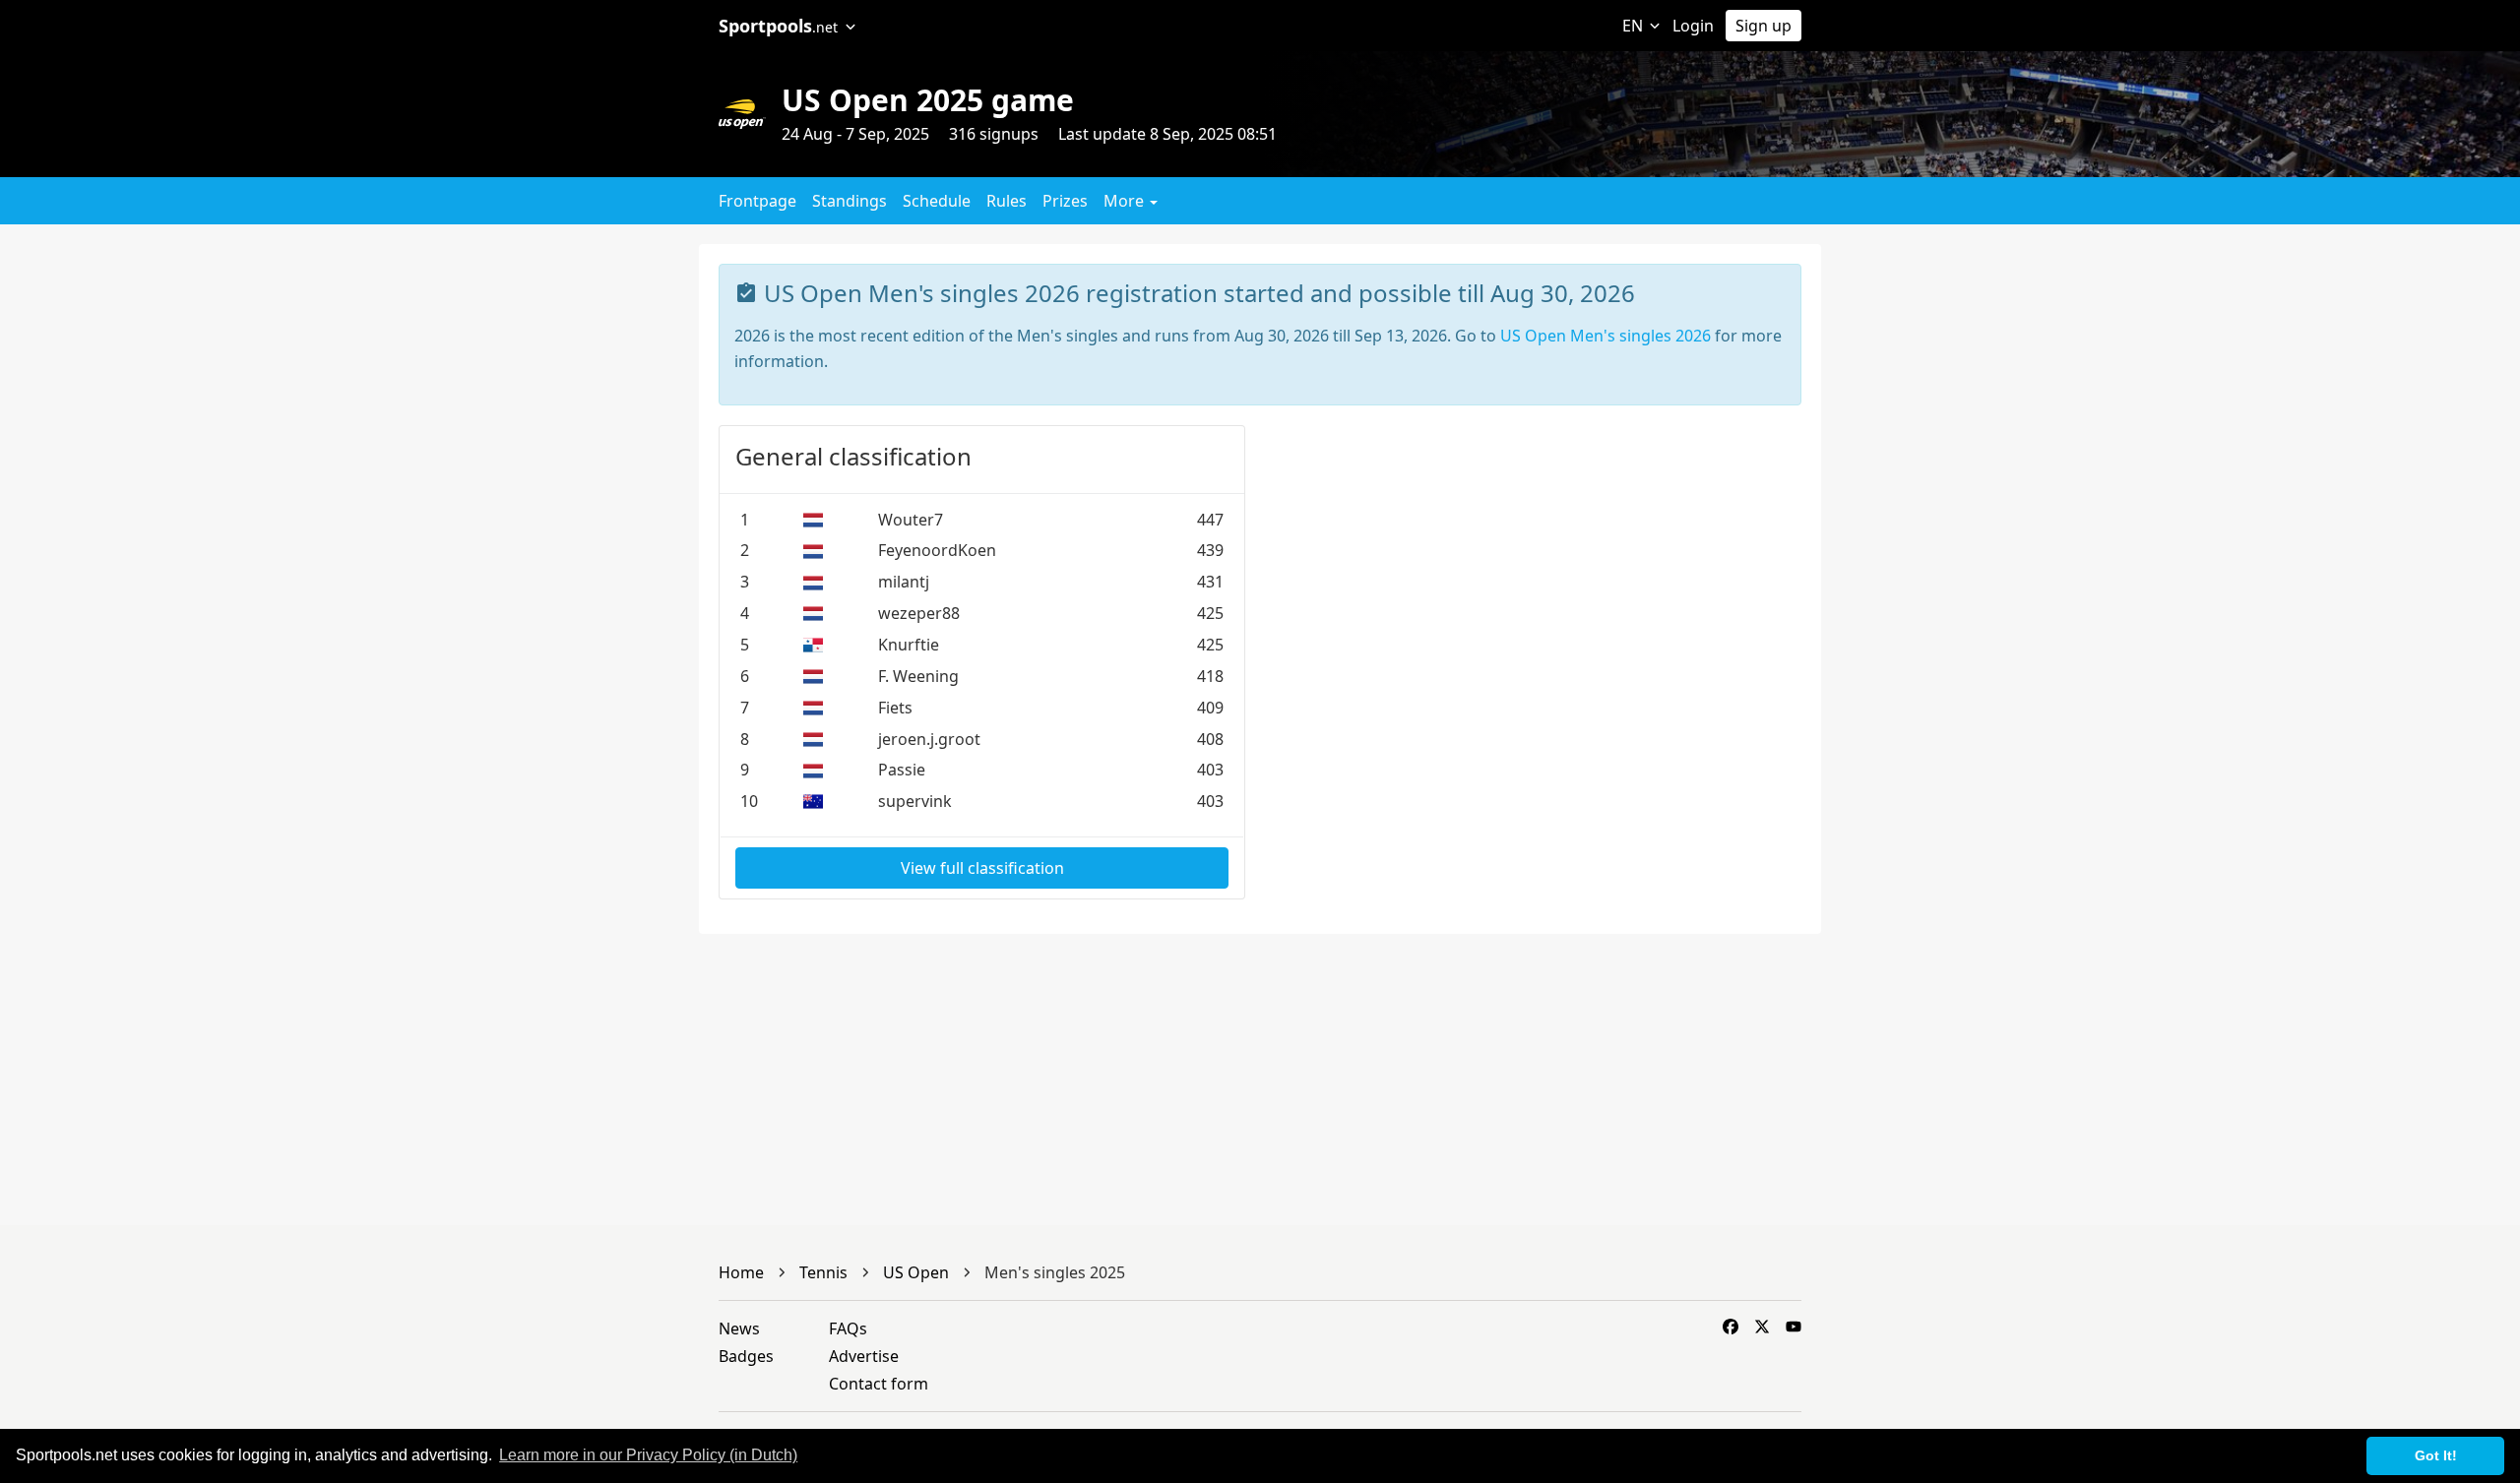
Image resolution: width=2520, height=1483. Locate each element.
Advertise (864, 1356)
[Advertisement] (2031, 382)
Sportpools (778, 26)
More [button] (1126, 201)
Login (1693, 26)
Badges (746, 1356)
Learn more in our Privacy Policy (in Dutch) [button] (648, 1455)
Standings (850, 201)
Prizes (1065, 201)
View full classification (982, 868)
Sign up (1764, 26)
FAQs (848, 1329)
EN (1635, 26)
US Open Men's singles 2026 (1606, 336)
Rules (1007, 201)
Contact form (879, 1384)
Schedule (937, 201)
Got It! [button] (2436, 1455)
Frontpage (757, 201)
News (739, 1329)
